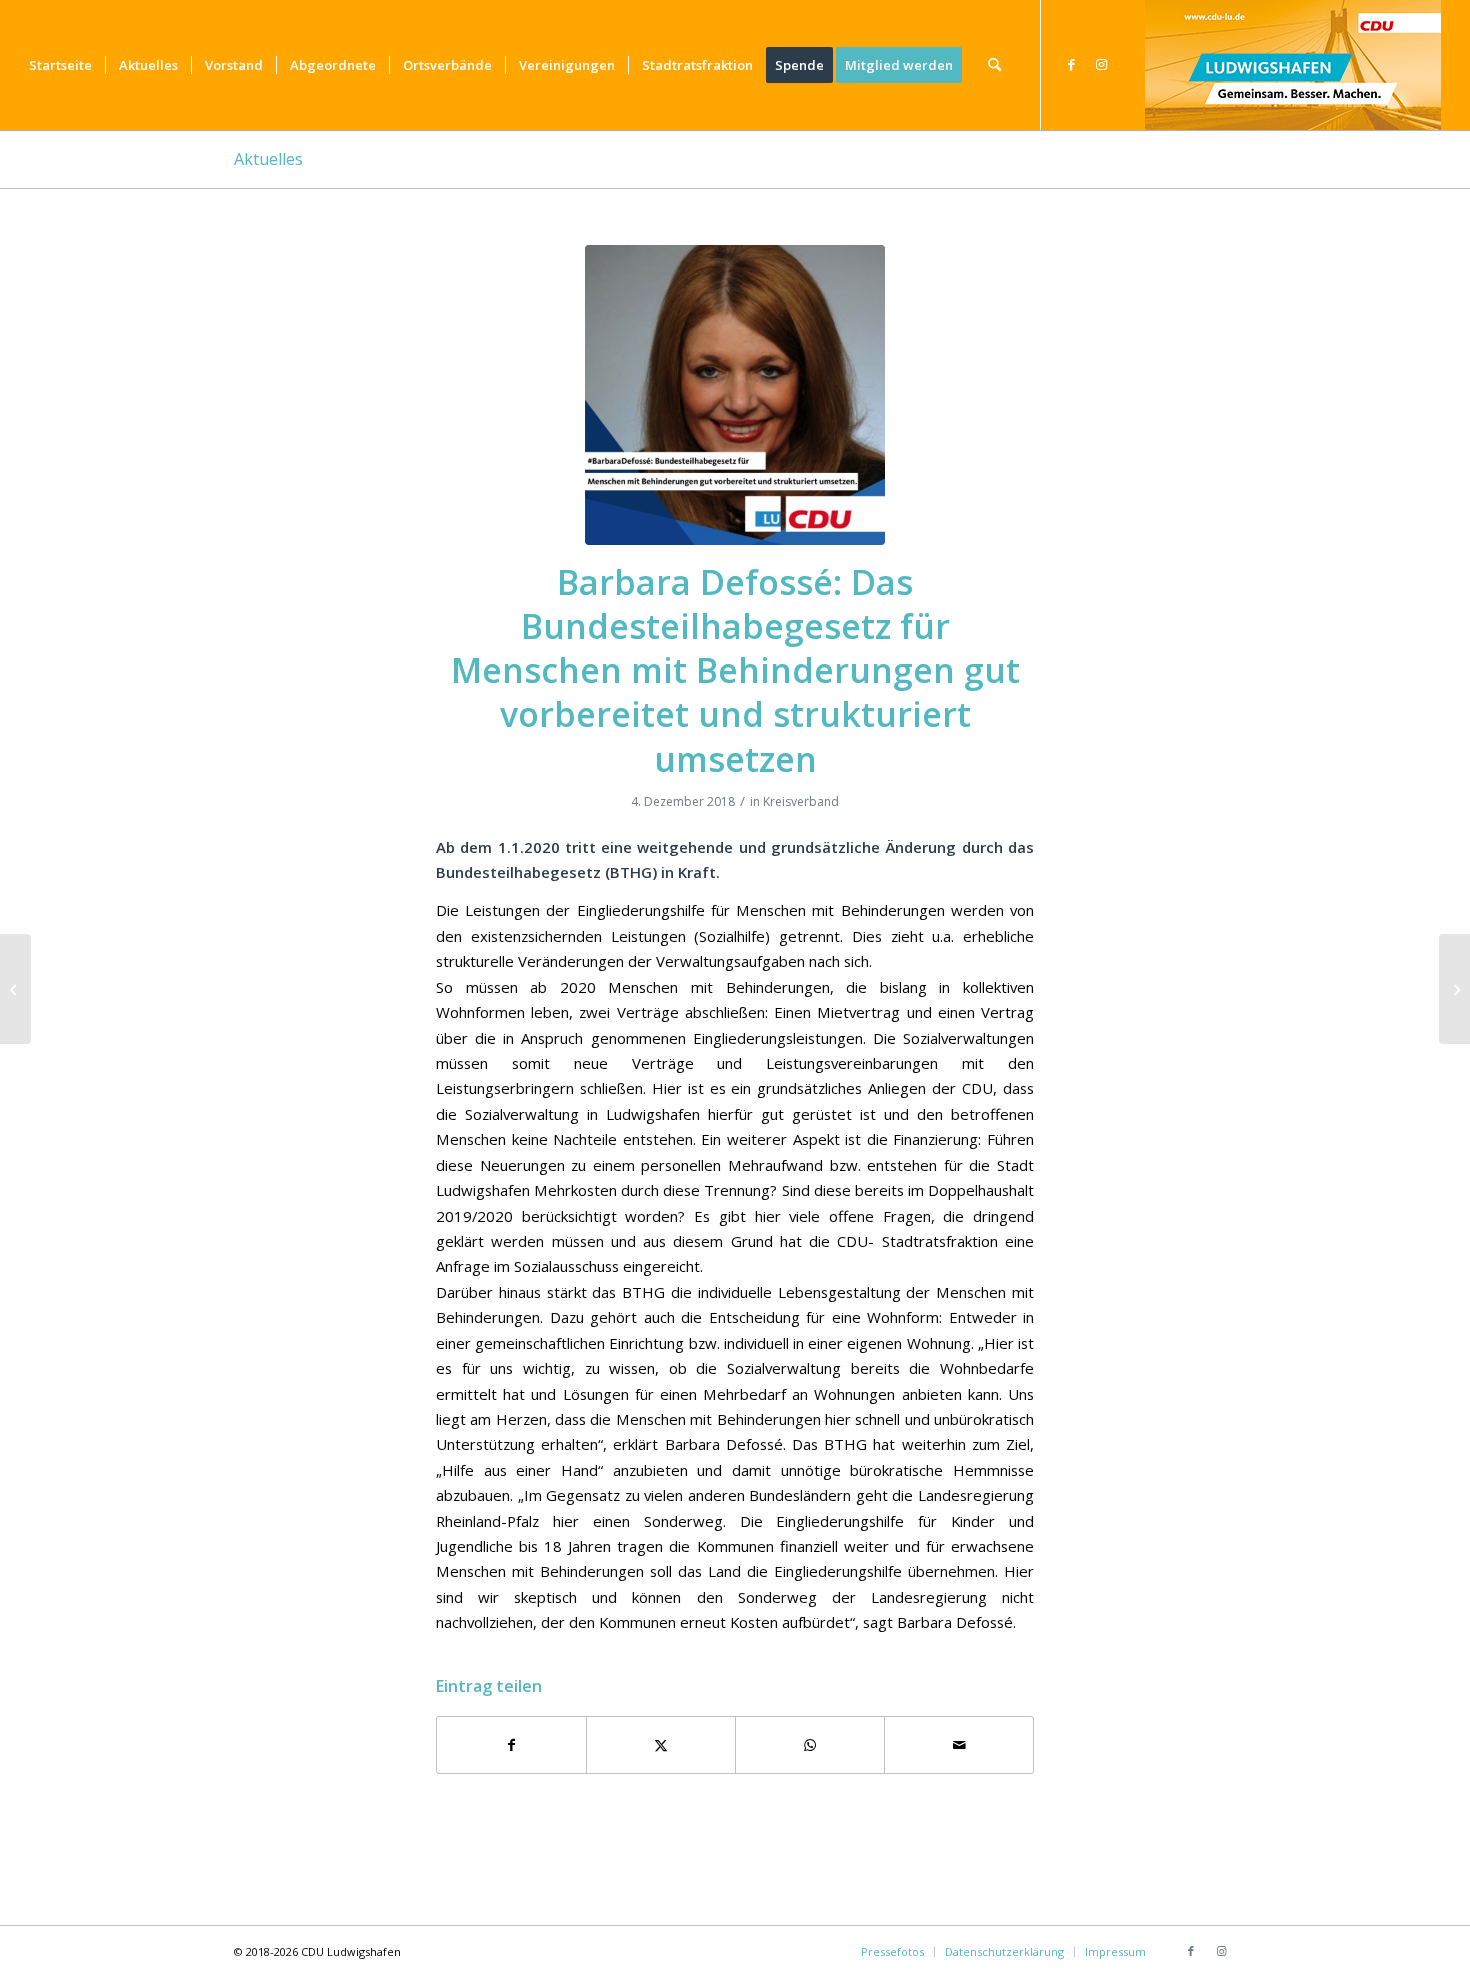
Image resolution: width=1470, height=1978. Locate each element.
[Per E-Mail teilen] (959, 1745)
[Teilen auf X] (661, 1745)
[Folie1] (735, 395)
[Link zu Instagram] (1102, 64)
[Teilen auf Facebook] (511, 1745)
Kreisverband (801, 801)
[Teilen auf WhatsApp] (810, 1745)
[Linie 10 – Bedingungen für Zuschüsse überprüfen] (15, 989)
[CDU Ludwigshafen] (1293, 65)
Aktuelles (268, 159)
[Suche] (994, 65)
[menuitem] (60, 65)
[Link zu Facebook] (1072, 64)
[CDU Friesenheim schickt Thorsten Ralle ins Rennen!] (1454, 989)
